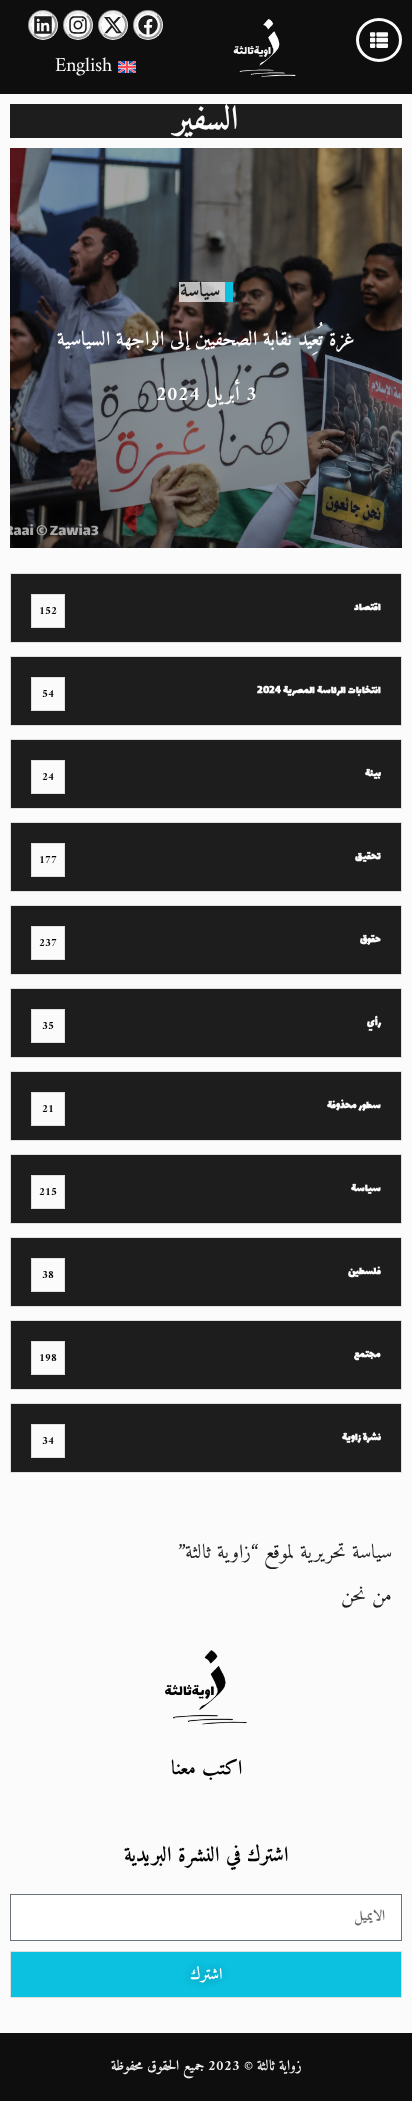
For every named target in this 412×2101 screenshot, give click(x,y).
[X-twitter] (113, 25)
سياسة (200, 291)
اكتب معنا (206, 1769)
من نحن (366, 1596)
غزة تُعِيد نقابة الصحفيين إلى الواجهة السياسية (206, 340)
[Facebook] (148, 25)
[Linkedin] (43, 25)
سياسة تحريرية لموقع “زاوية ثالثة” (285, 1553)
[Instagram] (78, 25)
